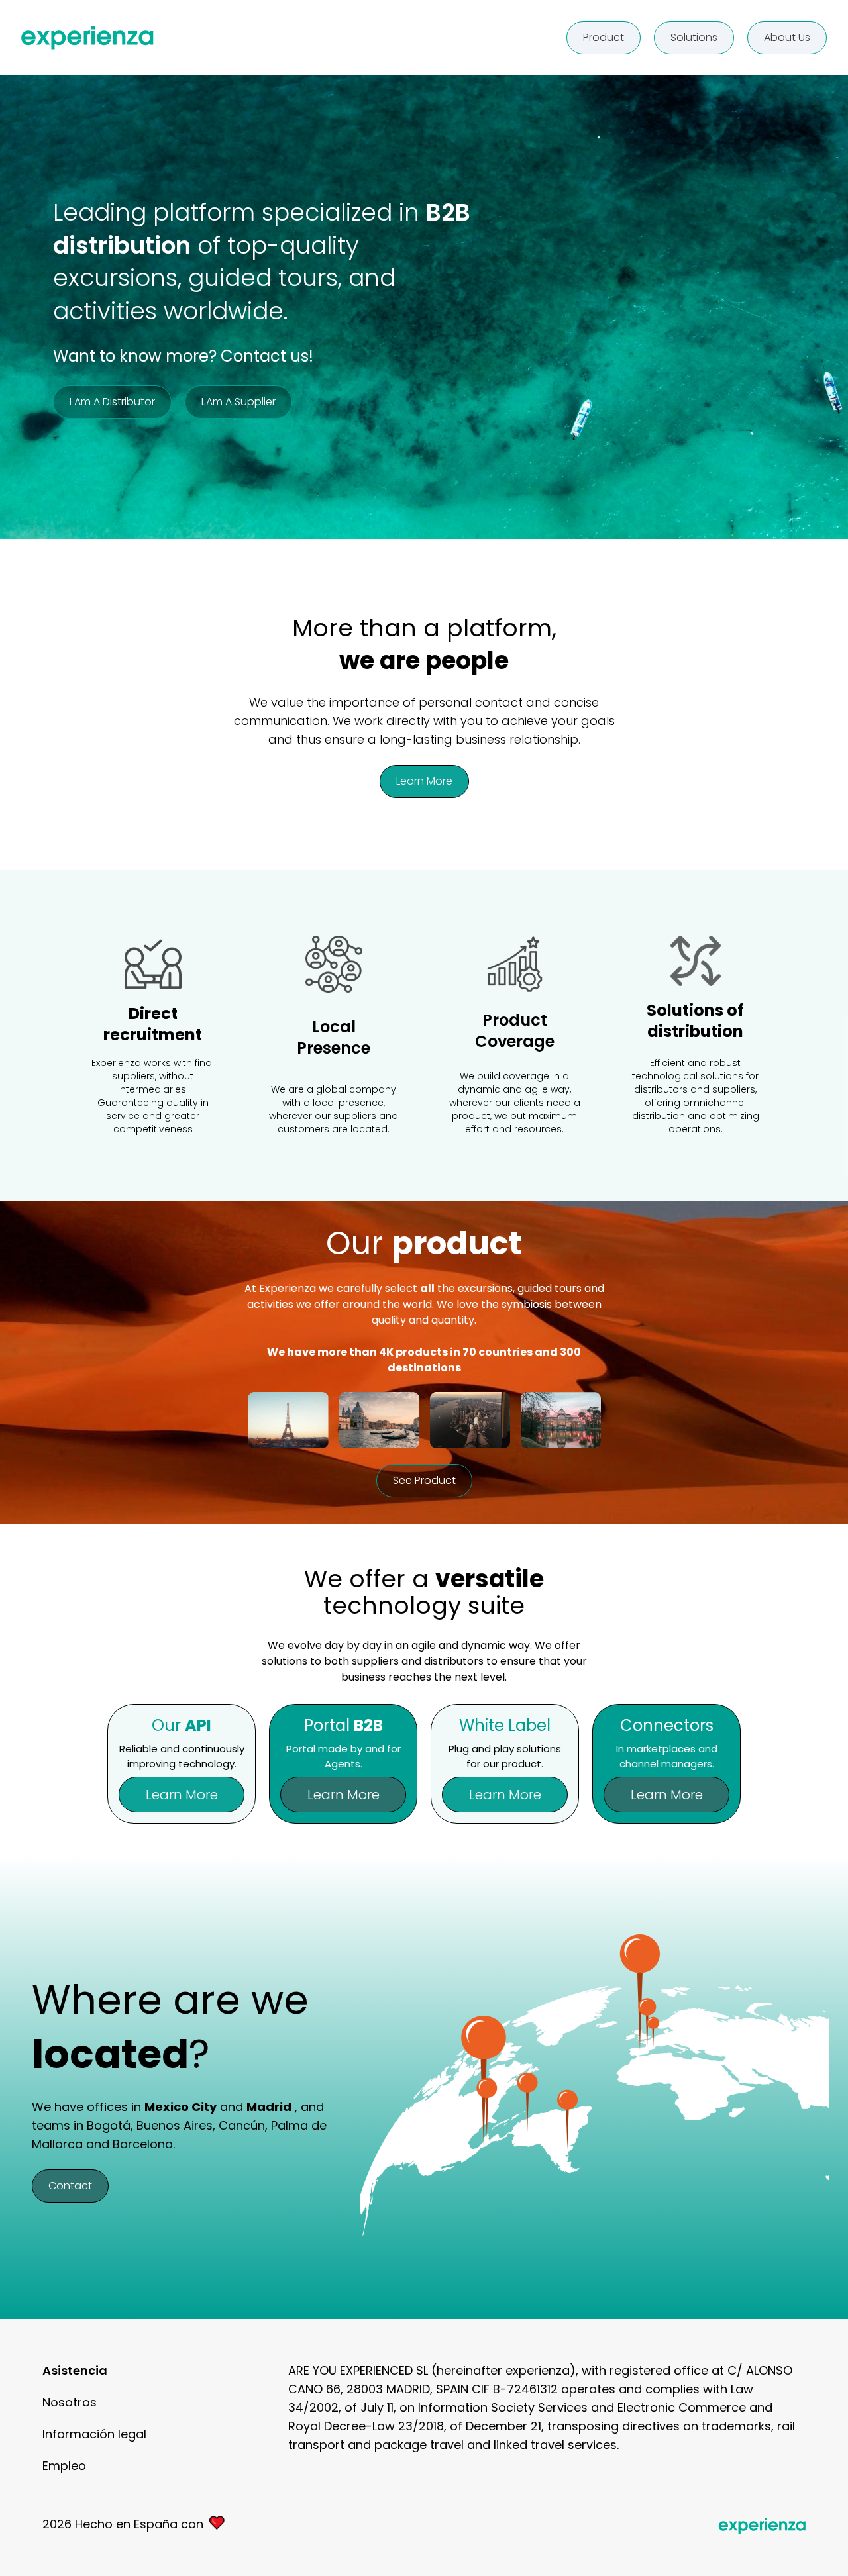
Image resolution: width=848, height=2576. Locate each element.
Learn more (424, 781)
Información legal (94, 2434)
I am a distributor (112, 402)
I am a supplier (238, 402)
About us (787, 37)
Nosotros (70, 2402)
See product (424, 1480)
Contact (70, 2186)
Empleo (64, 2466)
